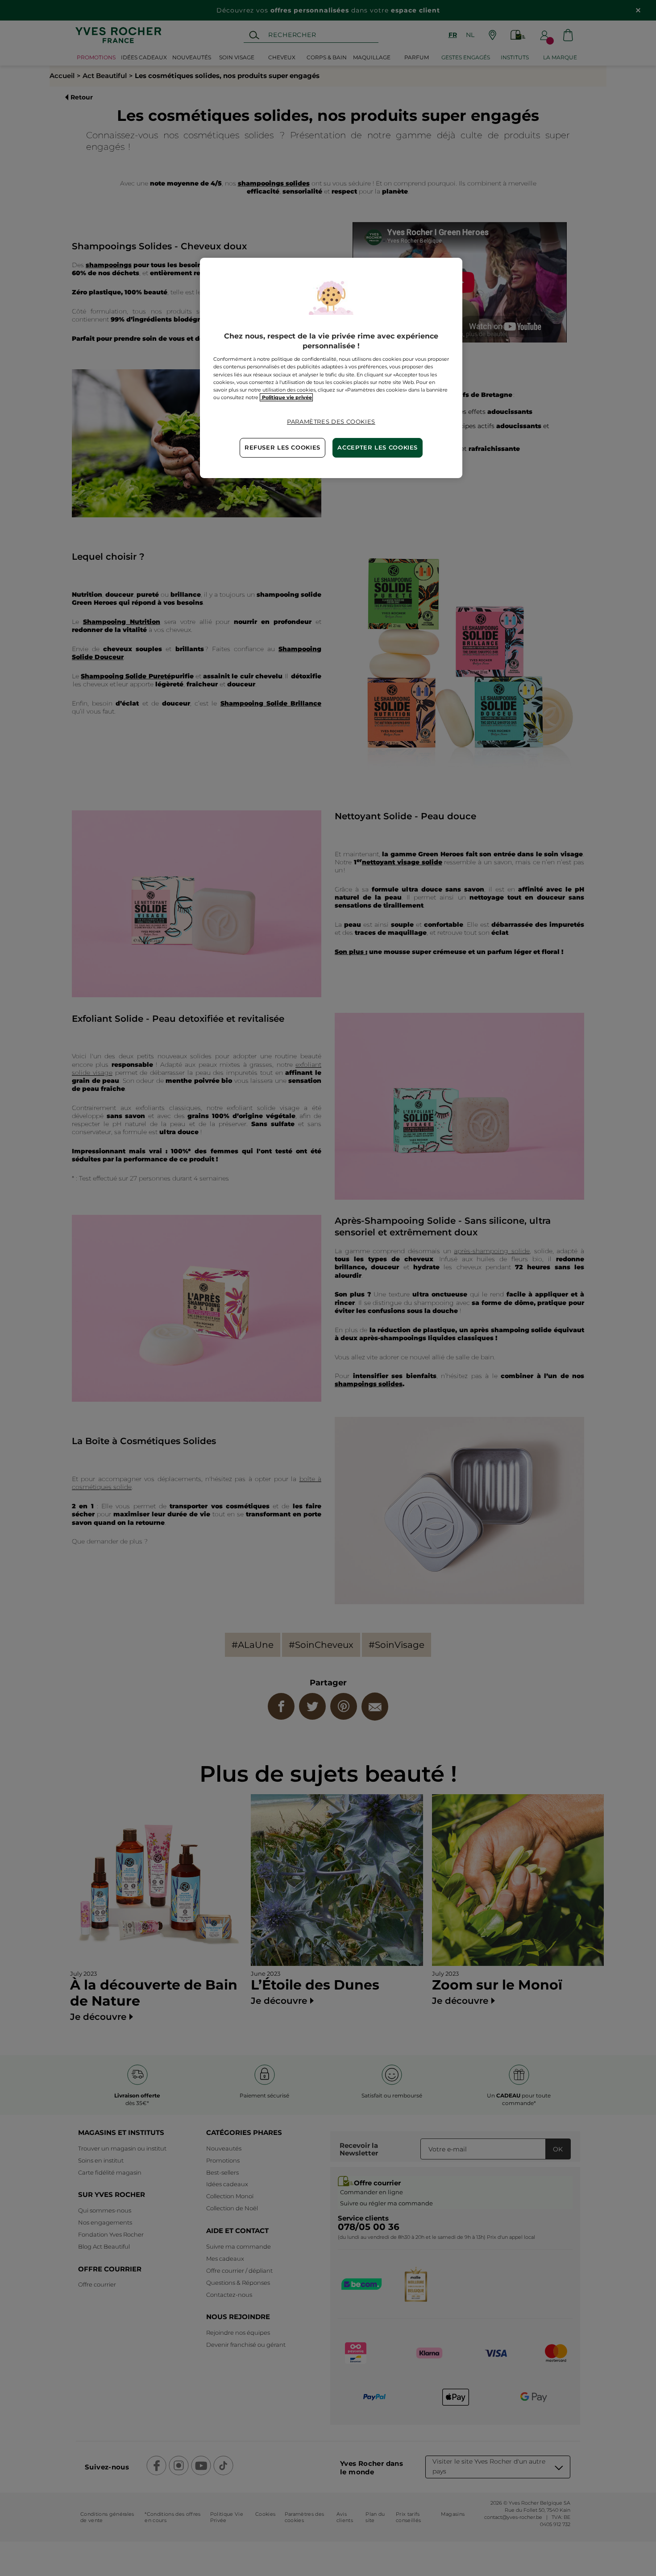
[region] (331, 368)
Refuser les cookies (282, 448)
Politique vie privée (286, 397)
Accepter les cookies (378, 448)
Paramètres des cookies (331, 422)
